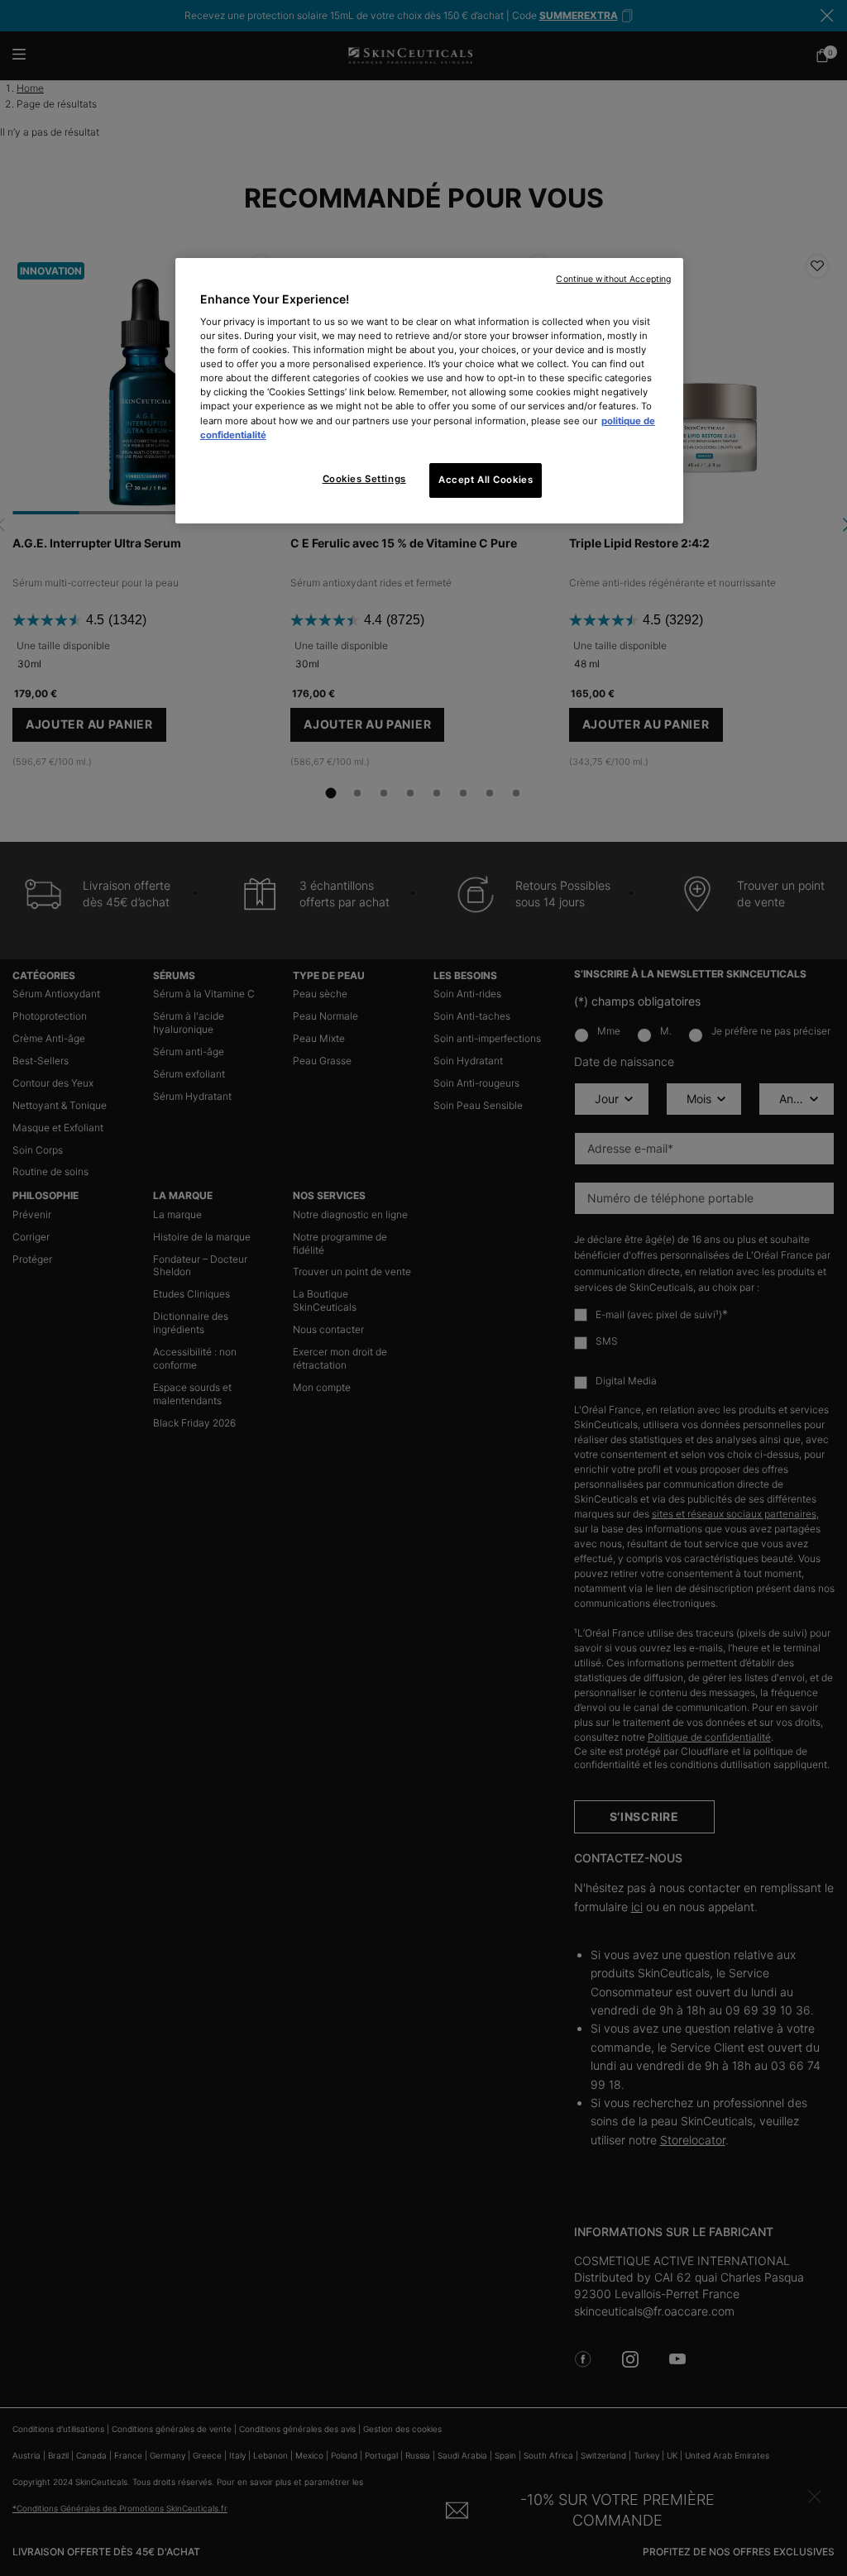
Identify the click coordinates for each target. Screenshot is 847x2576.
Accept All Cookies (486, 480)
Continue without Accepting (613, 279)
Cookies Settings (364, 479)
